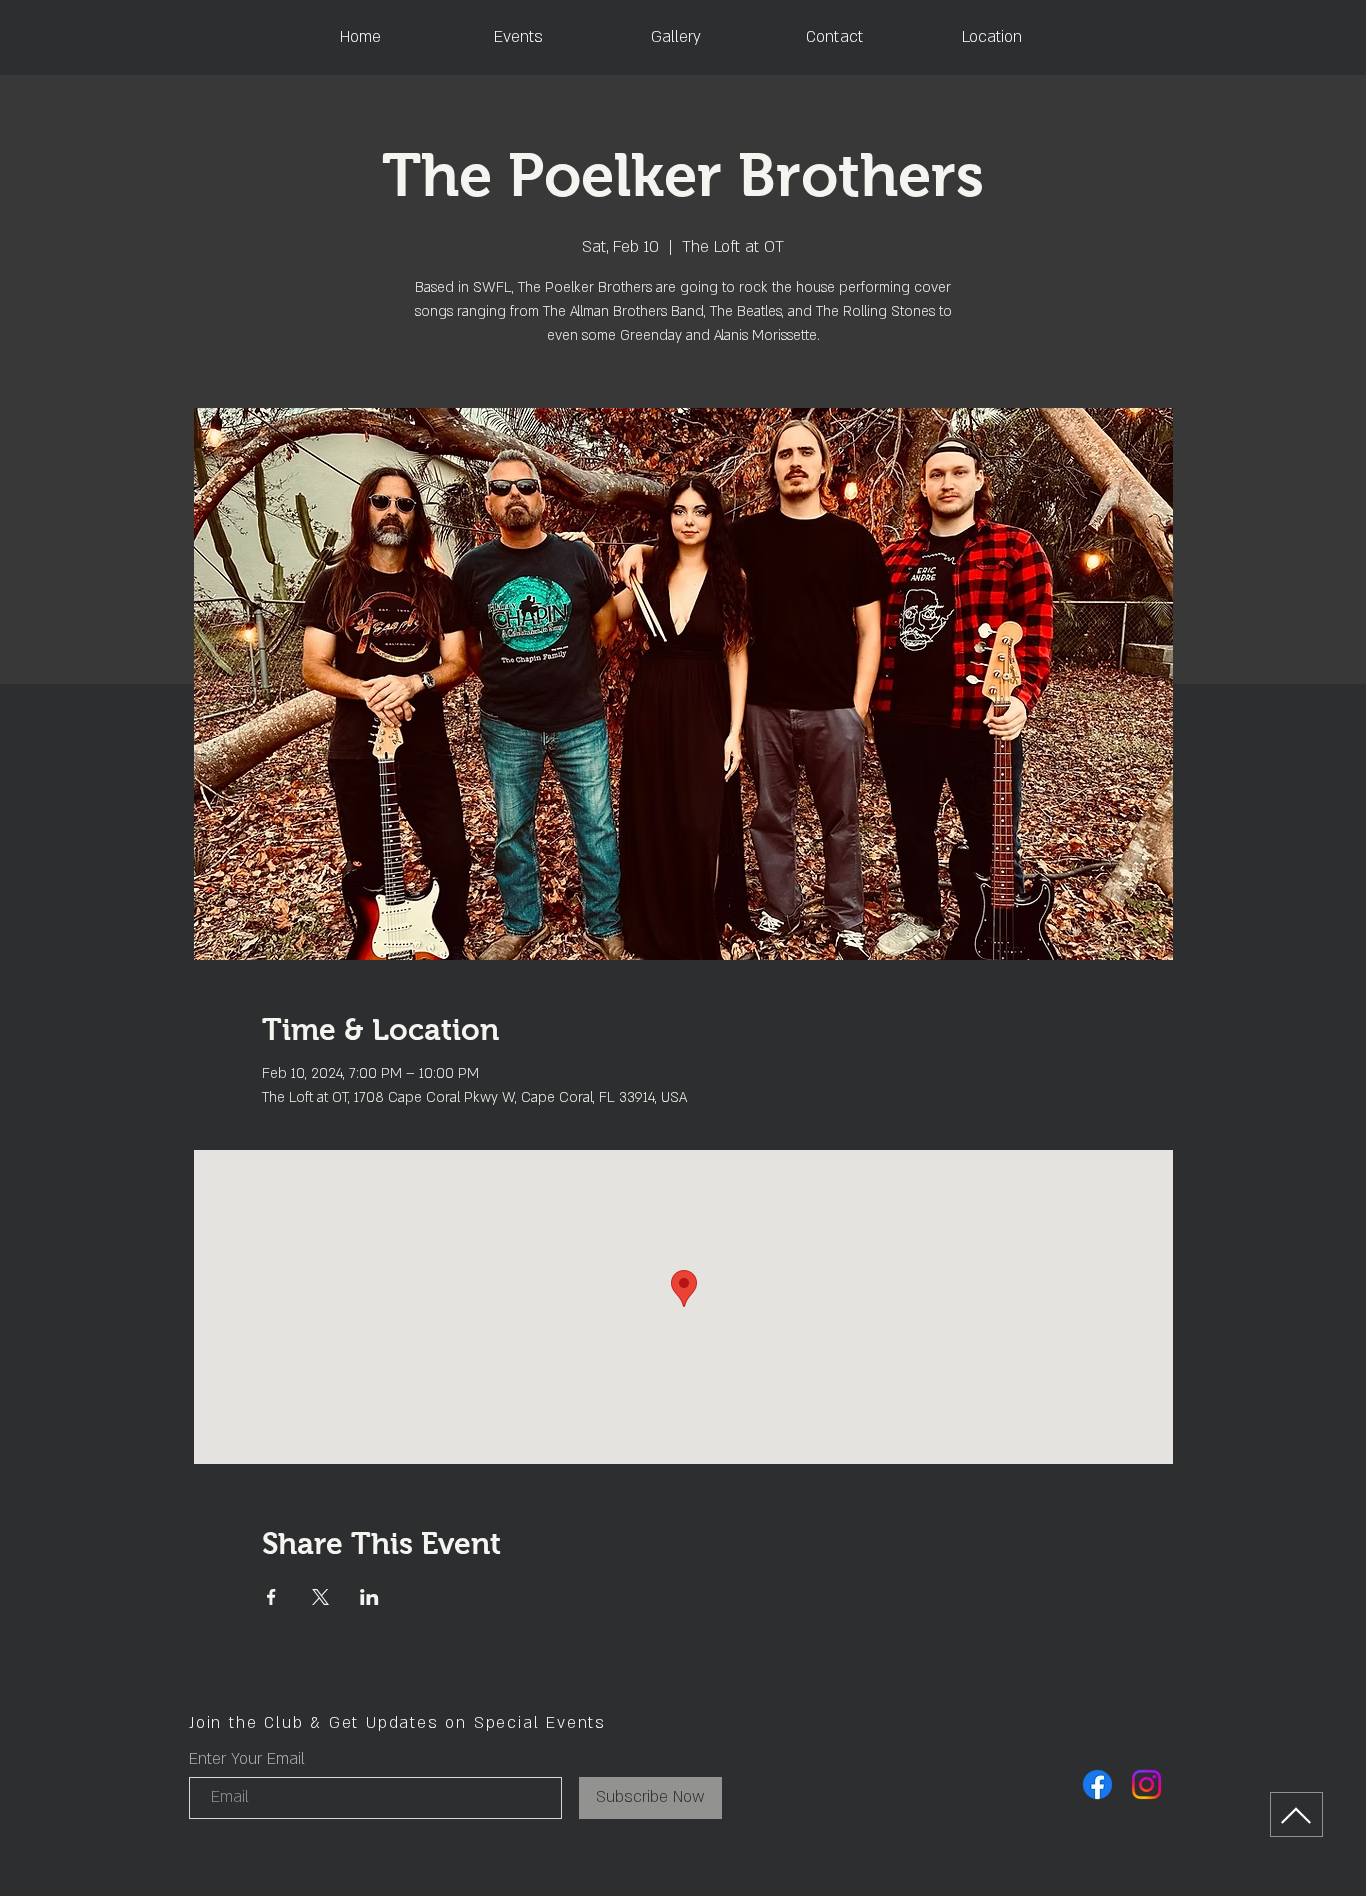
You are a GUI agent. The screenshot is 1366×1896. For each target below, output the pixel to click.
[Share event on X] (320, 1597)
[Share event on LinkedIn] (369, 1597)
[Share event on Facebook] (271, 1597)
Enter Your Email (247, 1759)
